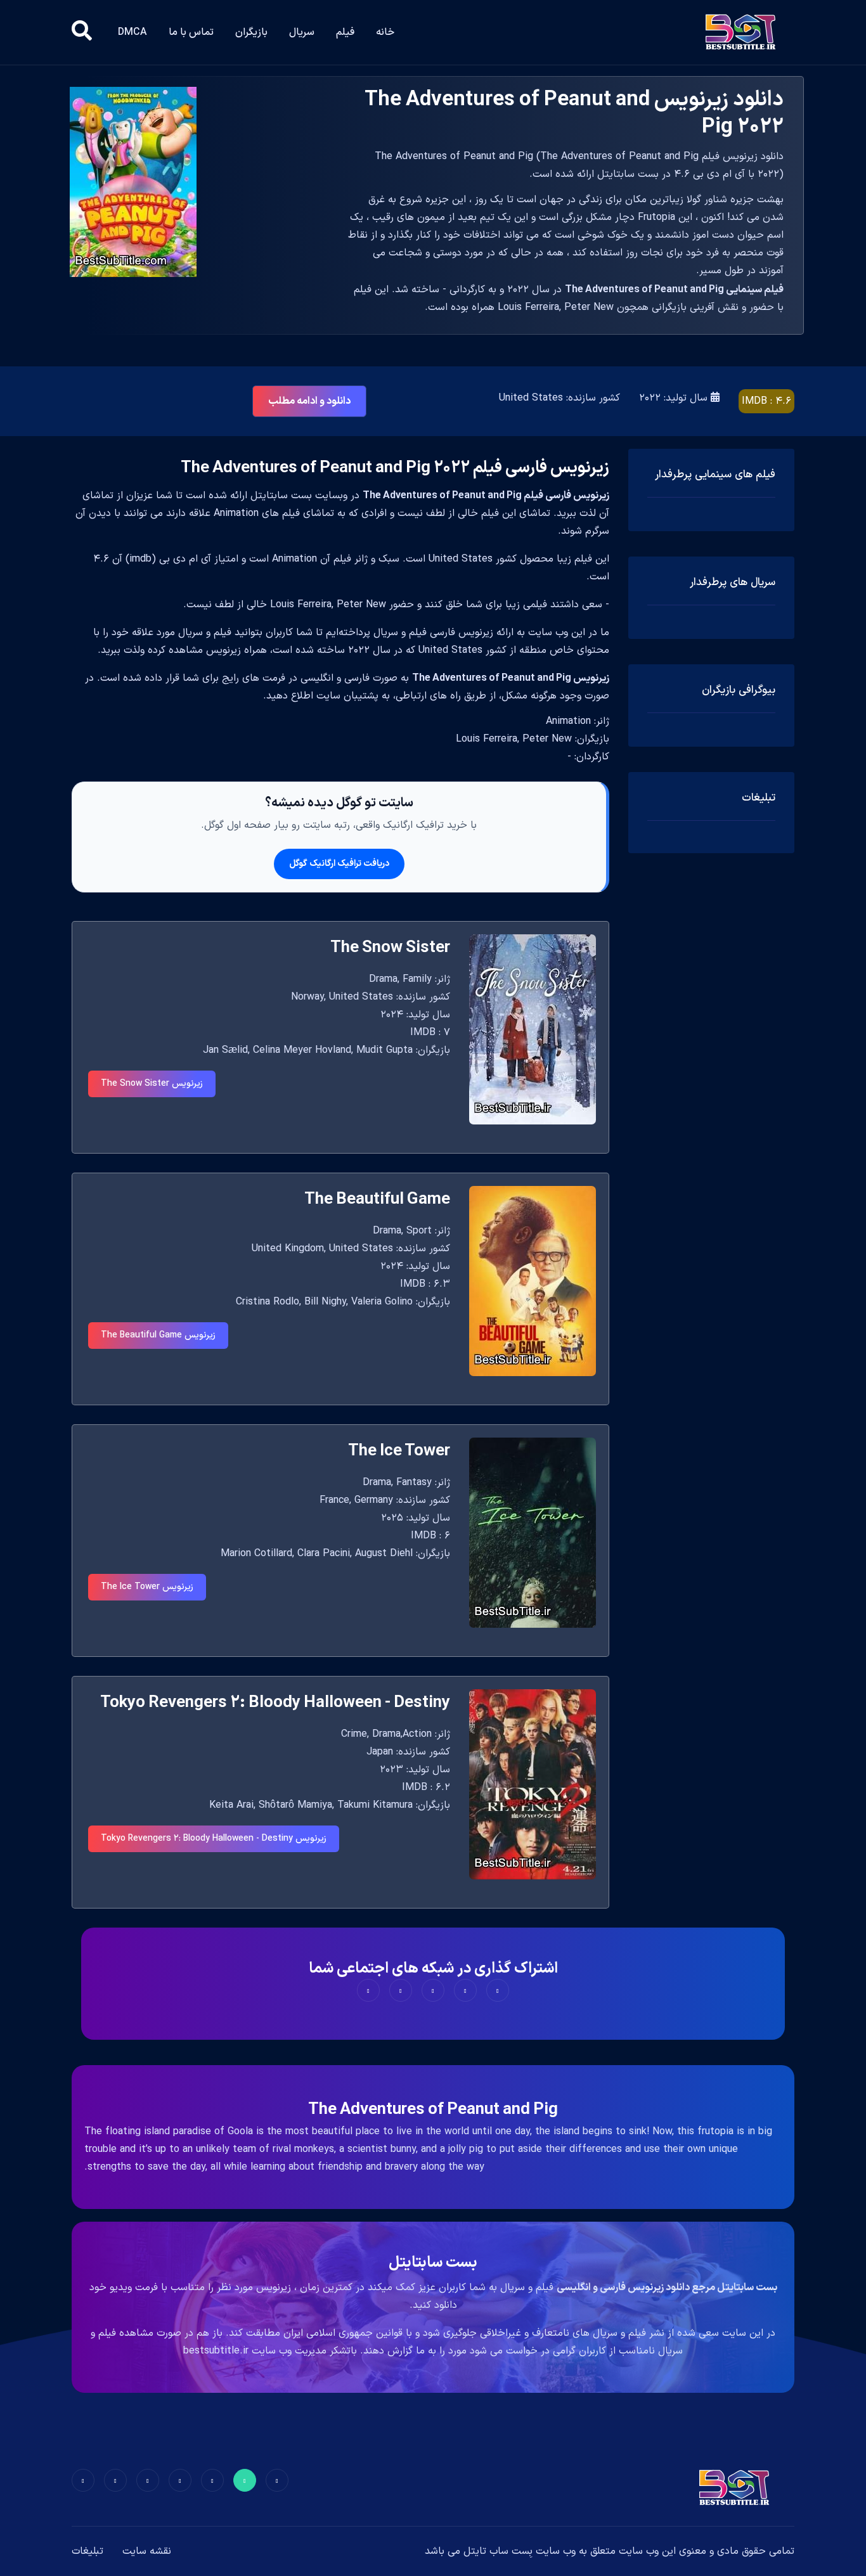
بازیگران (251, 32)
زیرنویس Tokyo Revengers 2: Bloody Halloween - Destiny (214, 1839)
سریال (302, 32)
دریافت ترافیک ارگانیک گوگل (339, 864)
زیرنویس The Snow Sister (152, 1084)
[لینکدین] (83, 2480)
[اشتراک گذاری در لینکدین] (368, 1990)
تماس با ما (191, 32)
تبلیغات (87, 2551)
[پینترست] (212, 2480)
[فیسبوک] (277, 2480)
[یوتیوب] (148, 2480)
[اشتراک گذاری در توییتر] (465, 1990)
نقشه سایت (147, 2551)
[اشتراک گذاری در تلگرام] (401, 1990)
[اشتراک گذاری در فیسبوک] (498, 1990)
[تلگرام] (180, 2480)
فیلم (345, 32)
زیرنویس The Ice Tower (147, 1587)
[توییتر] (245, 2480)
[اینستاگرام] (115, 2480)
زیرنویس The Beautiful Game (158, 1335)
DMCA (132, 32)
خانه (385, 32)
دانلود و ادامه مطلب (309, 401)
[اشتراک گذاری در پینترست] (433, 1990)
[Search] (82, 32)
